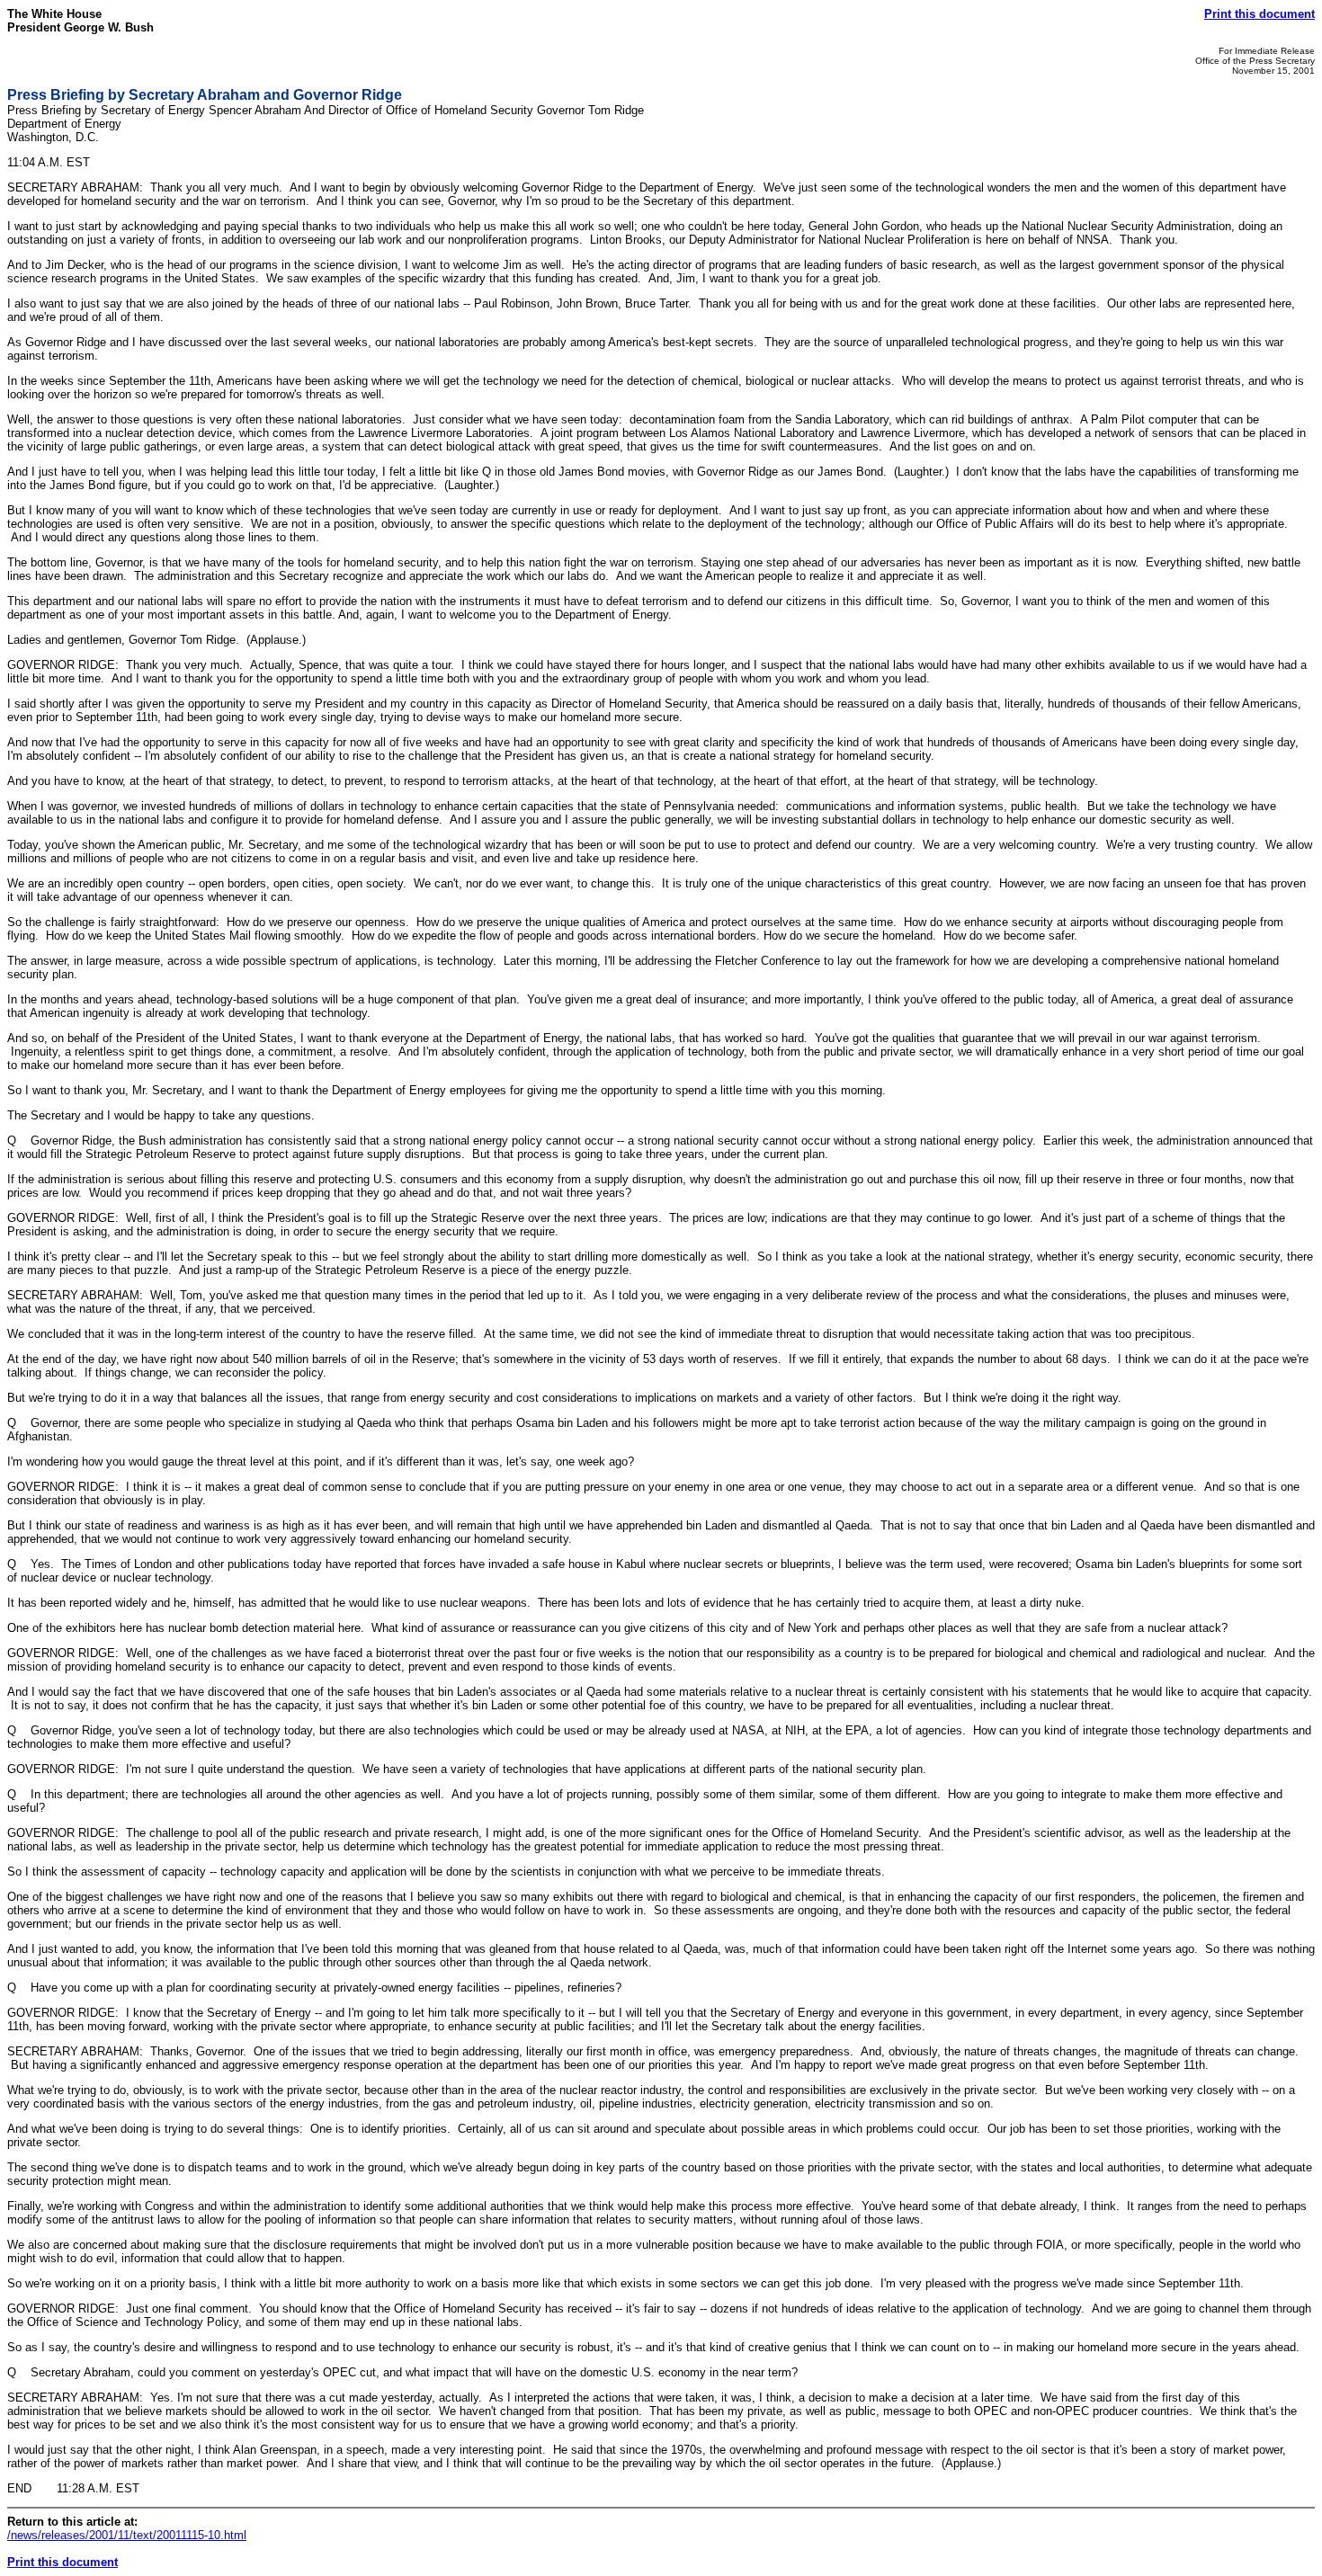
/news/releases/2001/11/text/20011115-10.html (127, 2535)
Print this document (1259, 14)
